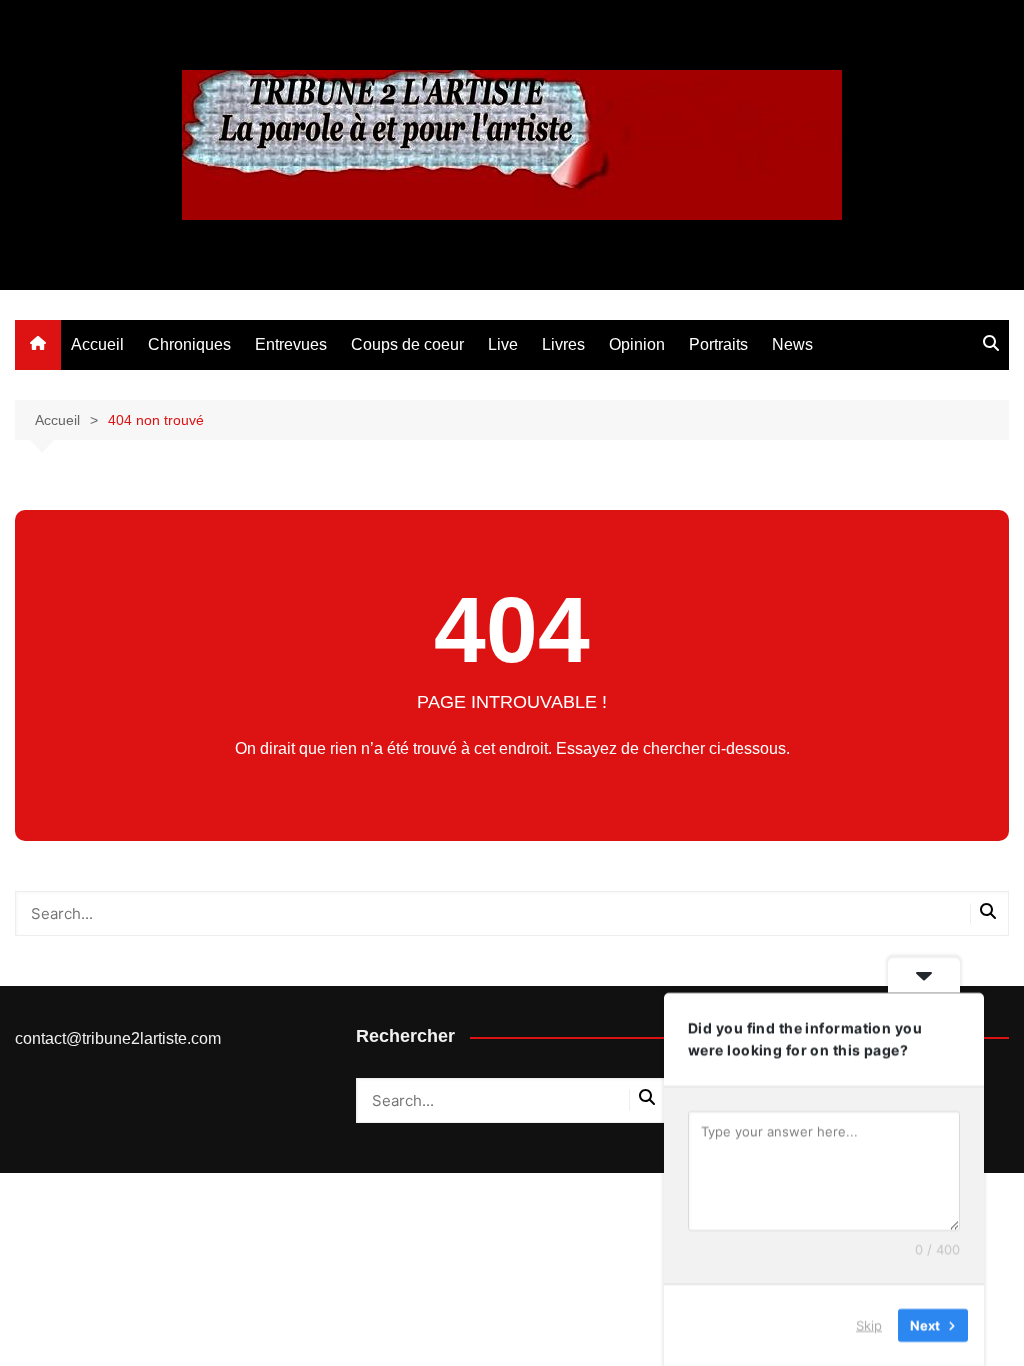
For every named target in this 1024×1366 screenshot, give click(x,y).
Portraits (718, 344)
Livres (563, 344)
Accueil (97, 344)
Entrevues (291, 344)
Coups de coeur (407, 344)
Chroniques (189, 344)
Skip (869, 1325)
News (792, 344)
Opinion (637, 344)
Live (503, 344)
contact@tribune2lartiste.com (118, 1038)
